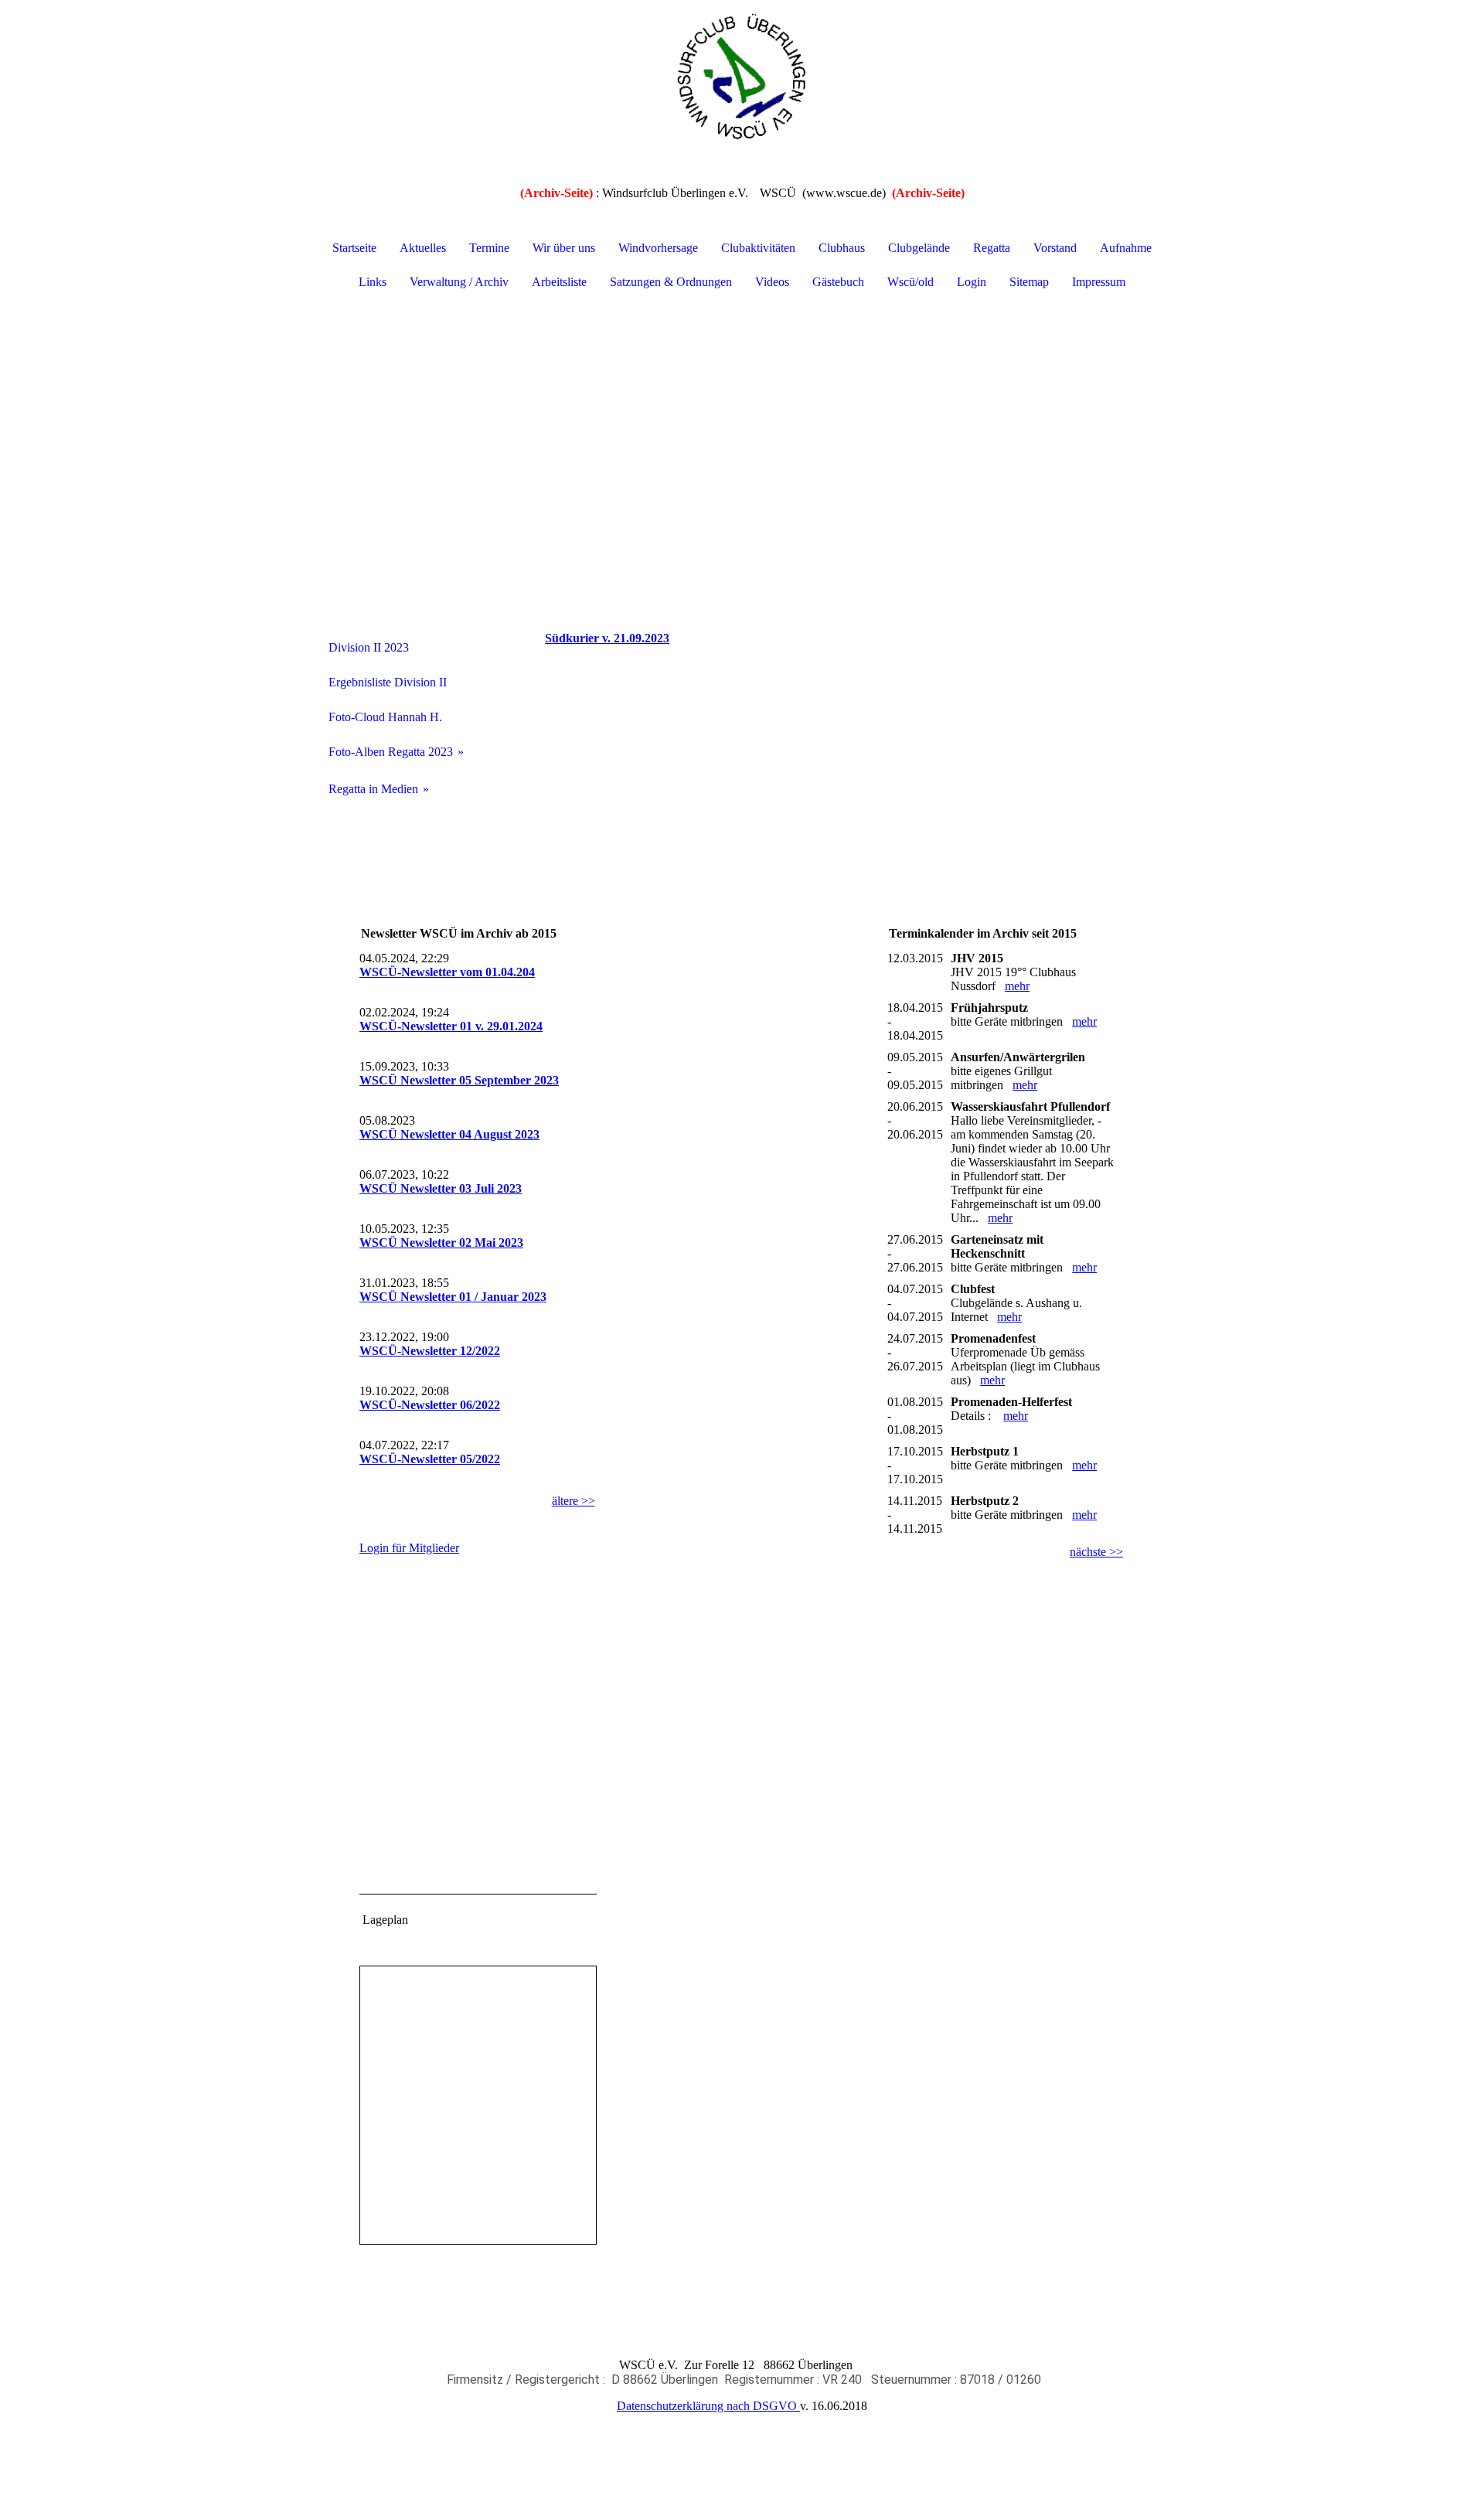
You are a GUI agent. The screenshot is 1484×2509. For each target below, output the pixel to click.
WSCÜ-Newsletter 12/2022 (430, 1351)
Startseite (354, 248)
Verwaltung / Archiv (459, 282)
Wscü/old (910, 282)
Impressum (1099, 282)
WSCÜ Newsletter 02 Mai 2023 (441, 1243)
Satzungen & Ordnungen (671, 282)
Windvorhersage (658, 248)
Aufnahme (1126, 248)
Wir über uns (564, 248)
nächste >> (1096, 1552)
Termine (489, 248)
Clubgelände (919, 248)
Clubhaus (842, 248)
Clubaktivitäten (758, 248)
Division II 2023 (369, 647)
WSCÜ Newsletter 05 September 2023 (459, 1080)
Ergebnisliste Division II (388, 682)
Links (373, 282)
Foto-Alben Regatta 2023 (391, 752)
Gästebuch (838, 282)
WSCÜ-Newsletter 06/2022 (430, 1405)
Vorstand (1055, 248)
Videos (772, 282)
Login (972, 282)
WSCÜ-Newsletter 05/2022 (430, 1459)
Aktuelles (423, 248)
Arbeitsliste (559, 282)
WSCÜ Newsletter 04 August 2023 (449, 1134)
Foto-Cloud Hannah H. (385, 717)
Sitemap (1029, 282)
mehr (1017, 986)
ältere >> (574, 1501)
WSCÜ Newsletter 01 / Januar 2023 (453, 1297)
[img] (742, 77)
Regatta (992, 248)
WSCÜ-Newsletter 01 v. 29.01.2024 (451, 1026)
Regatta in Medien (373, 789)
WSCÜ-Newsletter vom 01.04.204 (447, 972)
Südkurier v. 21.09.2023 (607, 638)
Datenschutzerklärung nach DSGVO (708, 2406)
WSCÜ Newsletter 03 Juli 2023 (441, 1188)
